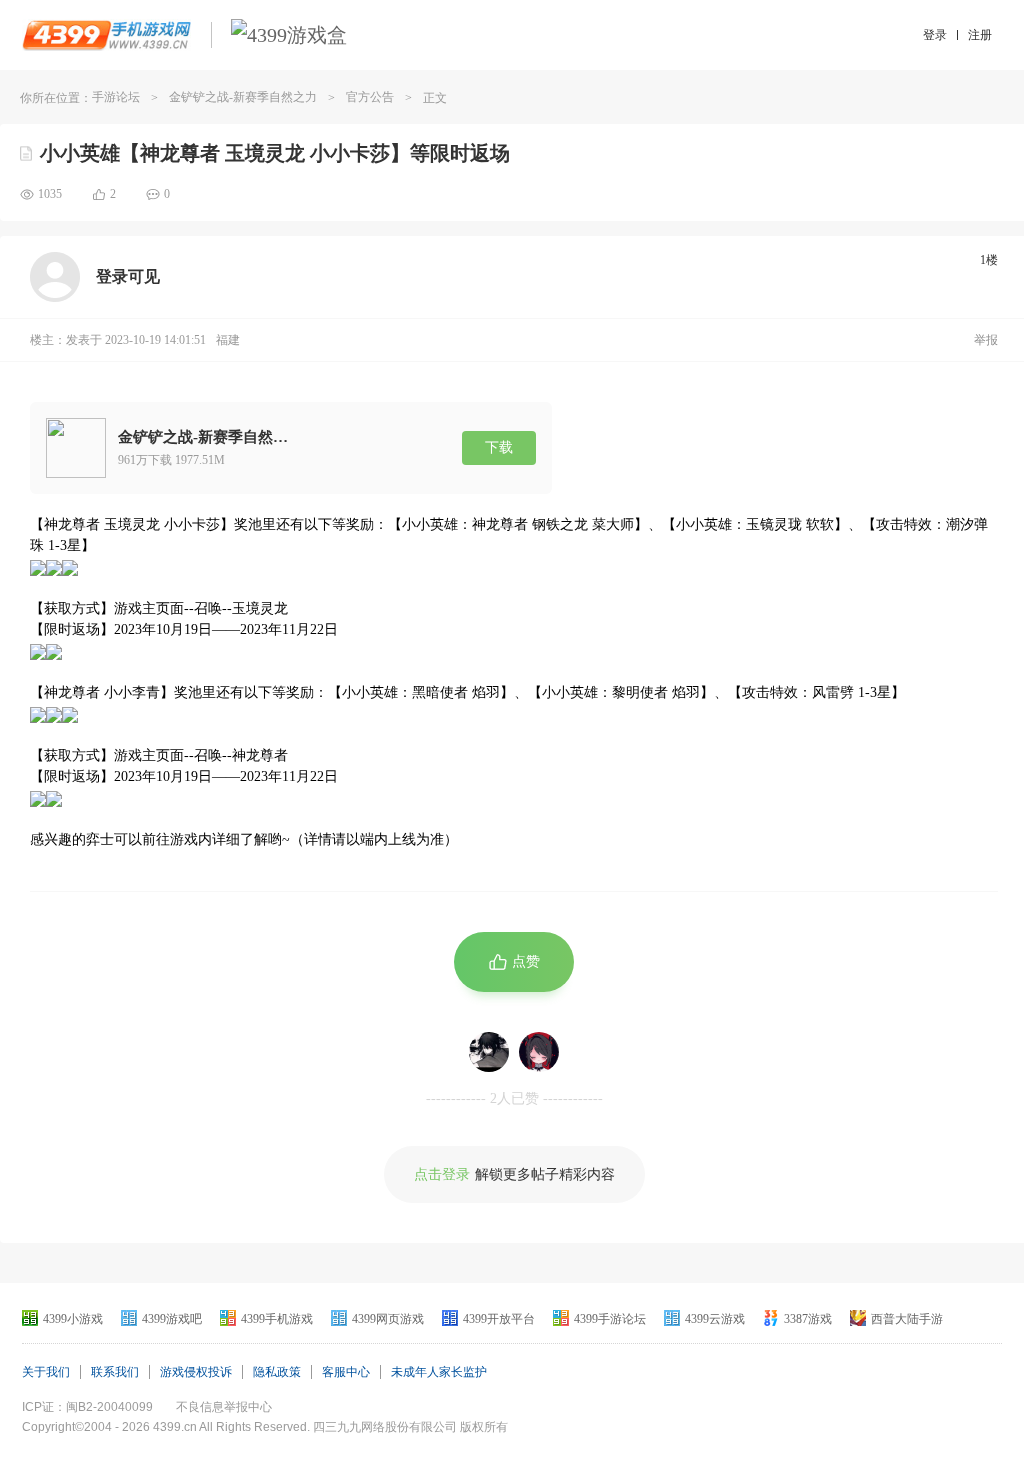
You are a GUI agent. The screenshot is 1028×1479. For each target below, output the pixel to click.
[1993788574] (539, 1052)
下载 (499, 447)
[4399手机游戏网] (106, 35)
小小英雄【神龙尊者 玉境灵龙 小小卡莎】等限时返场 (275, 153)
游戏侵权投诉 (196, 1372)
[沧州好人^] (489, 1052)
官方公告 (370, 97)
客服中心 (346, 1372)
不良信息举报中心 (224, 1407)
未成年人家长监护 (439, 1372)
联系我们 (115, 1372)
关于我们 (46, 1372)
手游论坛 (116, 97)
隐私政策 (277, 1372)
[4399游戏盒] (289, 35)
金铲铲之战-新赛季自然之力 (243, 97)
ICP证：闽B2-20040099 (87, 1407)
